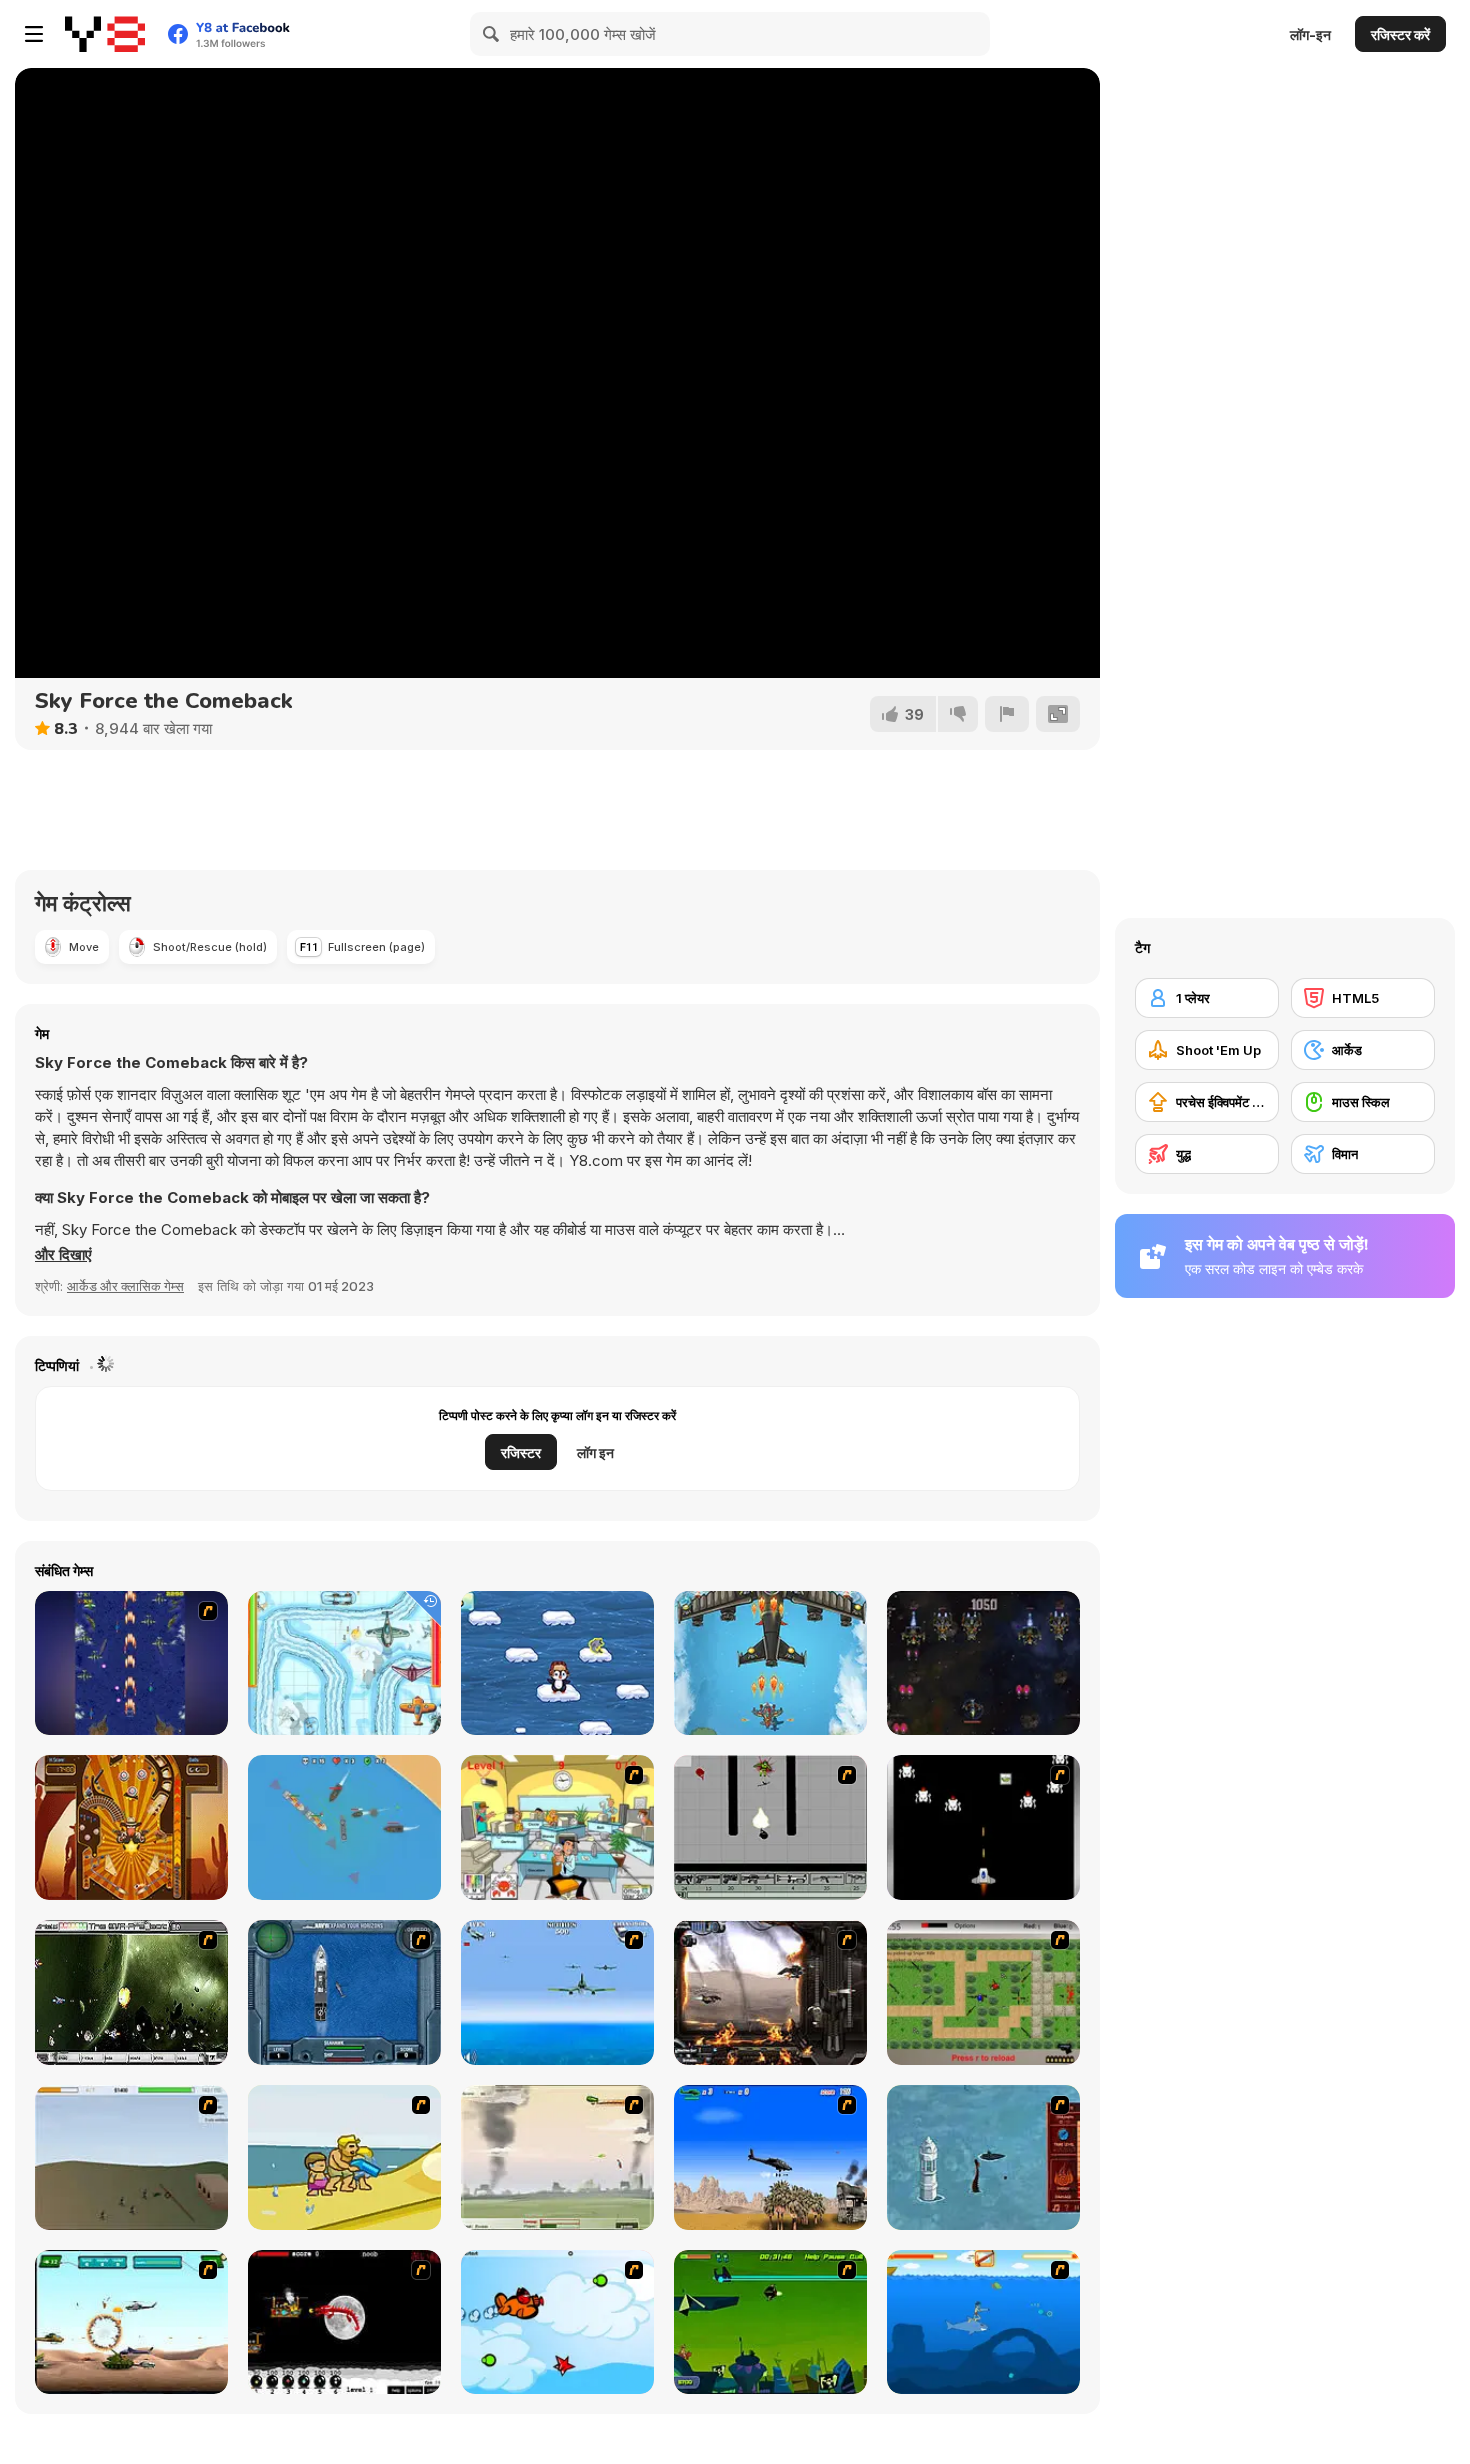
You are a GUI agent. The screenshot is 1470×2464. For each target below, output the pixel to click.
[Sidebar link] (34, 34)
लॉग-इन (1310, 34)
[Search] (492, 34)
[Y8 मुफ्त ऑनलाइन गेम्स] (105, 34)
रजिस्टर (521, 1452)
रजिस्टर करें (1400, 34)
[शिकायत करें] (1007, 714)
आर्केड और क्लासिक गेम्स (125, 1286)
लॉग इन (595, 1452)
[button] (63, 1255)
